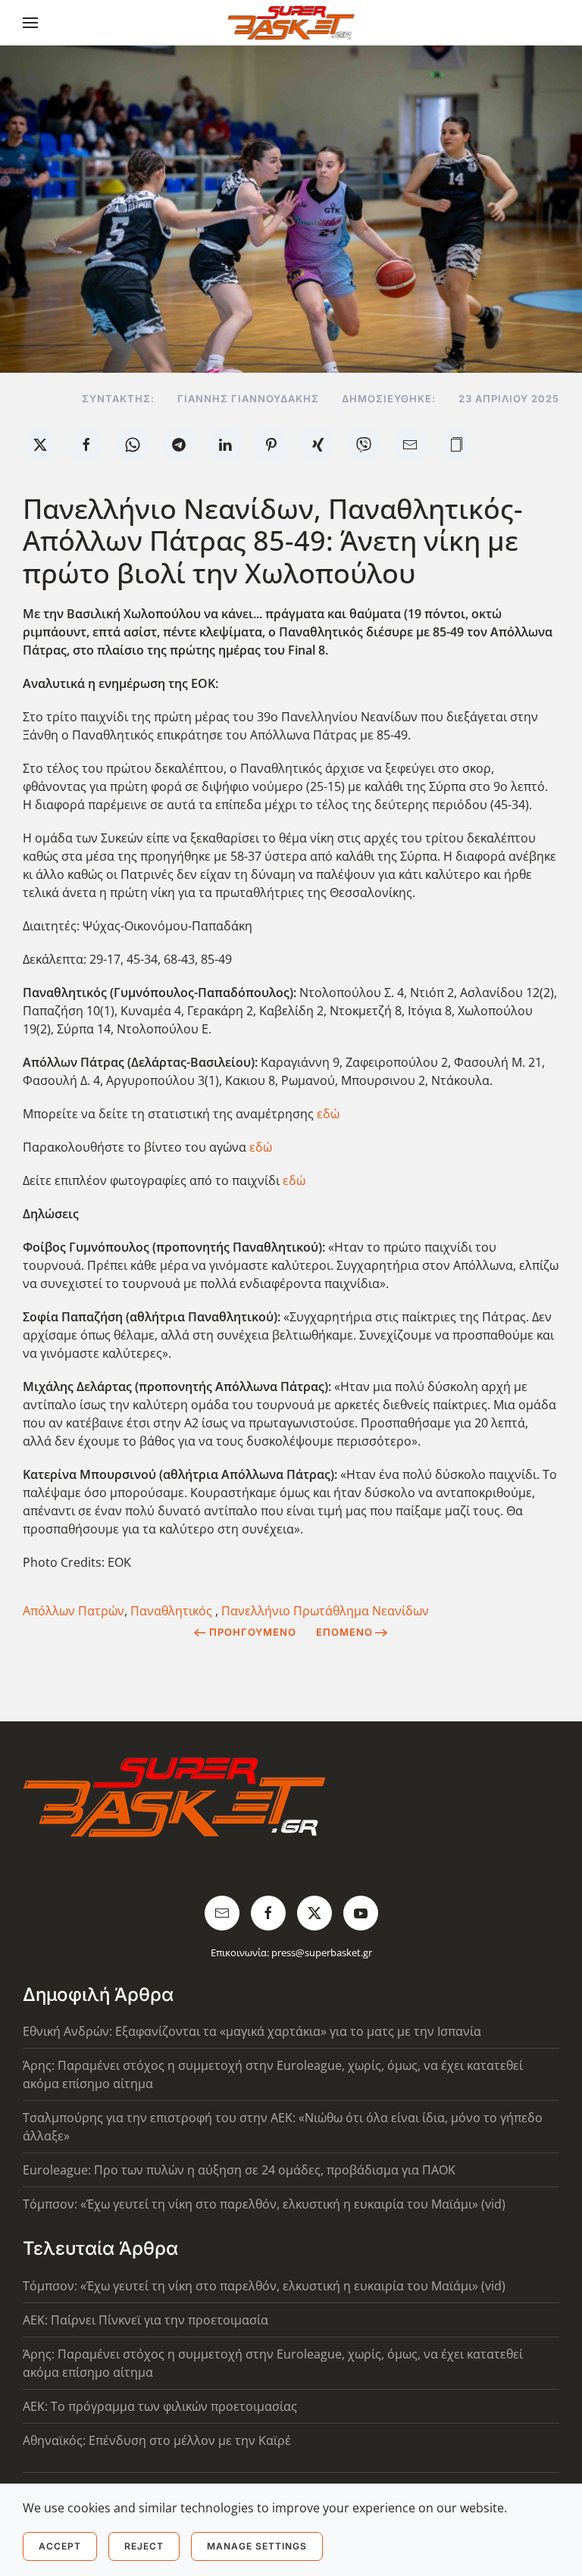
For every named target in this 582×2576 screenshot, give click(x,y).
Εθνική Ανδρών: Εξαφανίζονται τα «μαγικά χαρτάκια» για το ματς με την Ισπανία (252, 2031)
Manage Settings (257, 2546)
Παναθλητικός (173, 1611)
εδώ (328, 1114)
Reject (144, 2546)
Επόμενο (344, 1632)
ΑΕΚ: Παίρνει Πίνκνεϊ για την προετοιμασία (145, 2320)
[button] (30, 23)
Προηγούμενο (253, 1632)
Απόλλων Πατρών (74, 1611)
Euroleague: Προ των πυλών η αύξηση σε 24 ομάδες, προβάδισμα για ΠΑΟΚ (239, 2170)
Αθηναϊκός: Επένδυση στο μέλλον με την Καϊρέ (157, 2440)
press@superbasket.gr (322, 1952)
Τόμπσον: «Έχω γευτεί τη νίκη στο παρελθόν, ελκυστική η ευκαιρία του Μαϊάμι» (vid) (264, 2204)
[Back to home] (291, 23)
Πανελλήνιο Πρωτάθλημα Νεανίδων (325, 1611)
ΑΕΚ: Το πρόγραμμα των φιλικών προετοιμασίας (160, 2406)
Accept (60, 2546)
